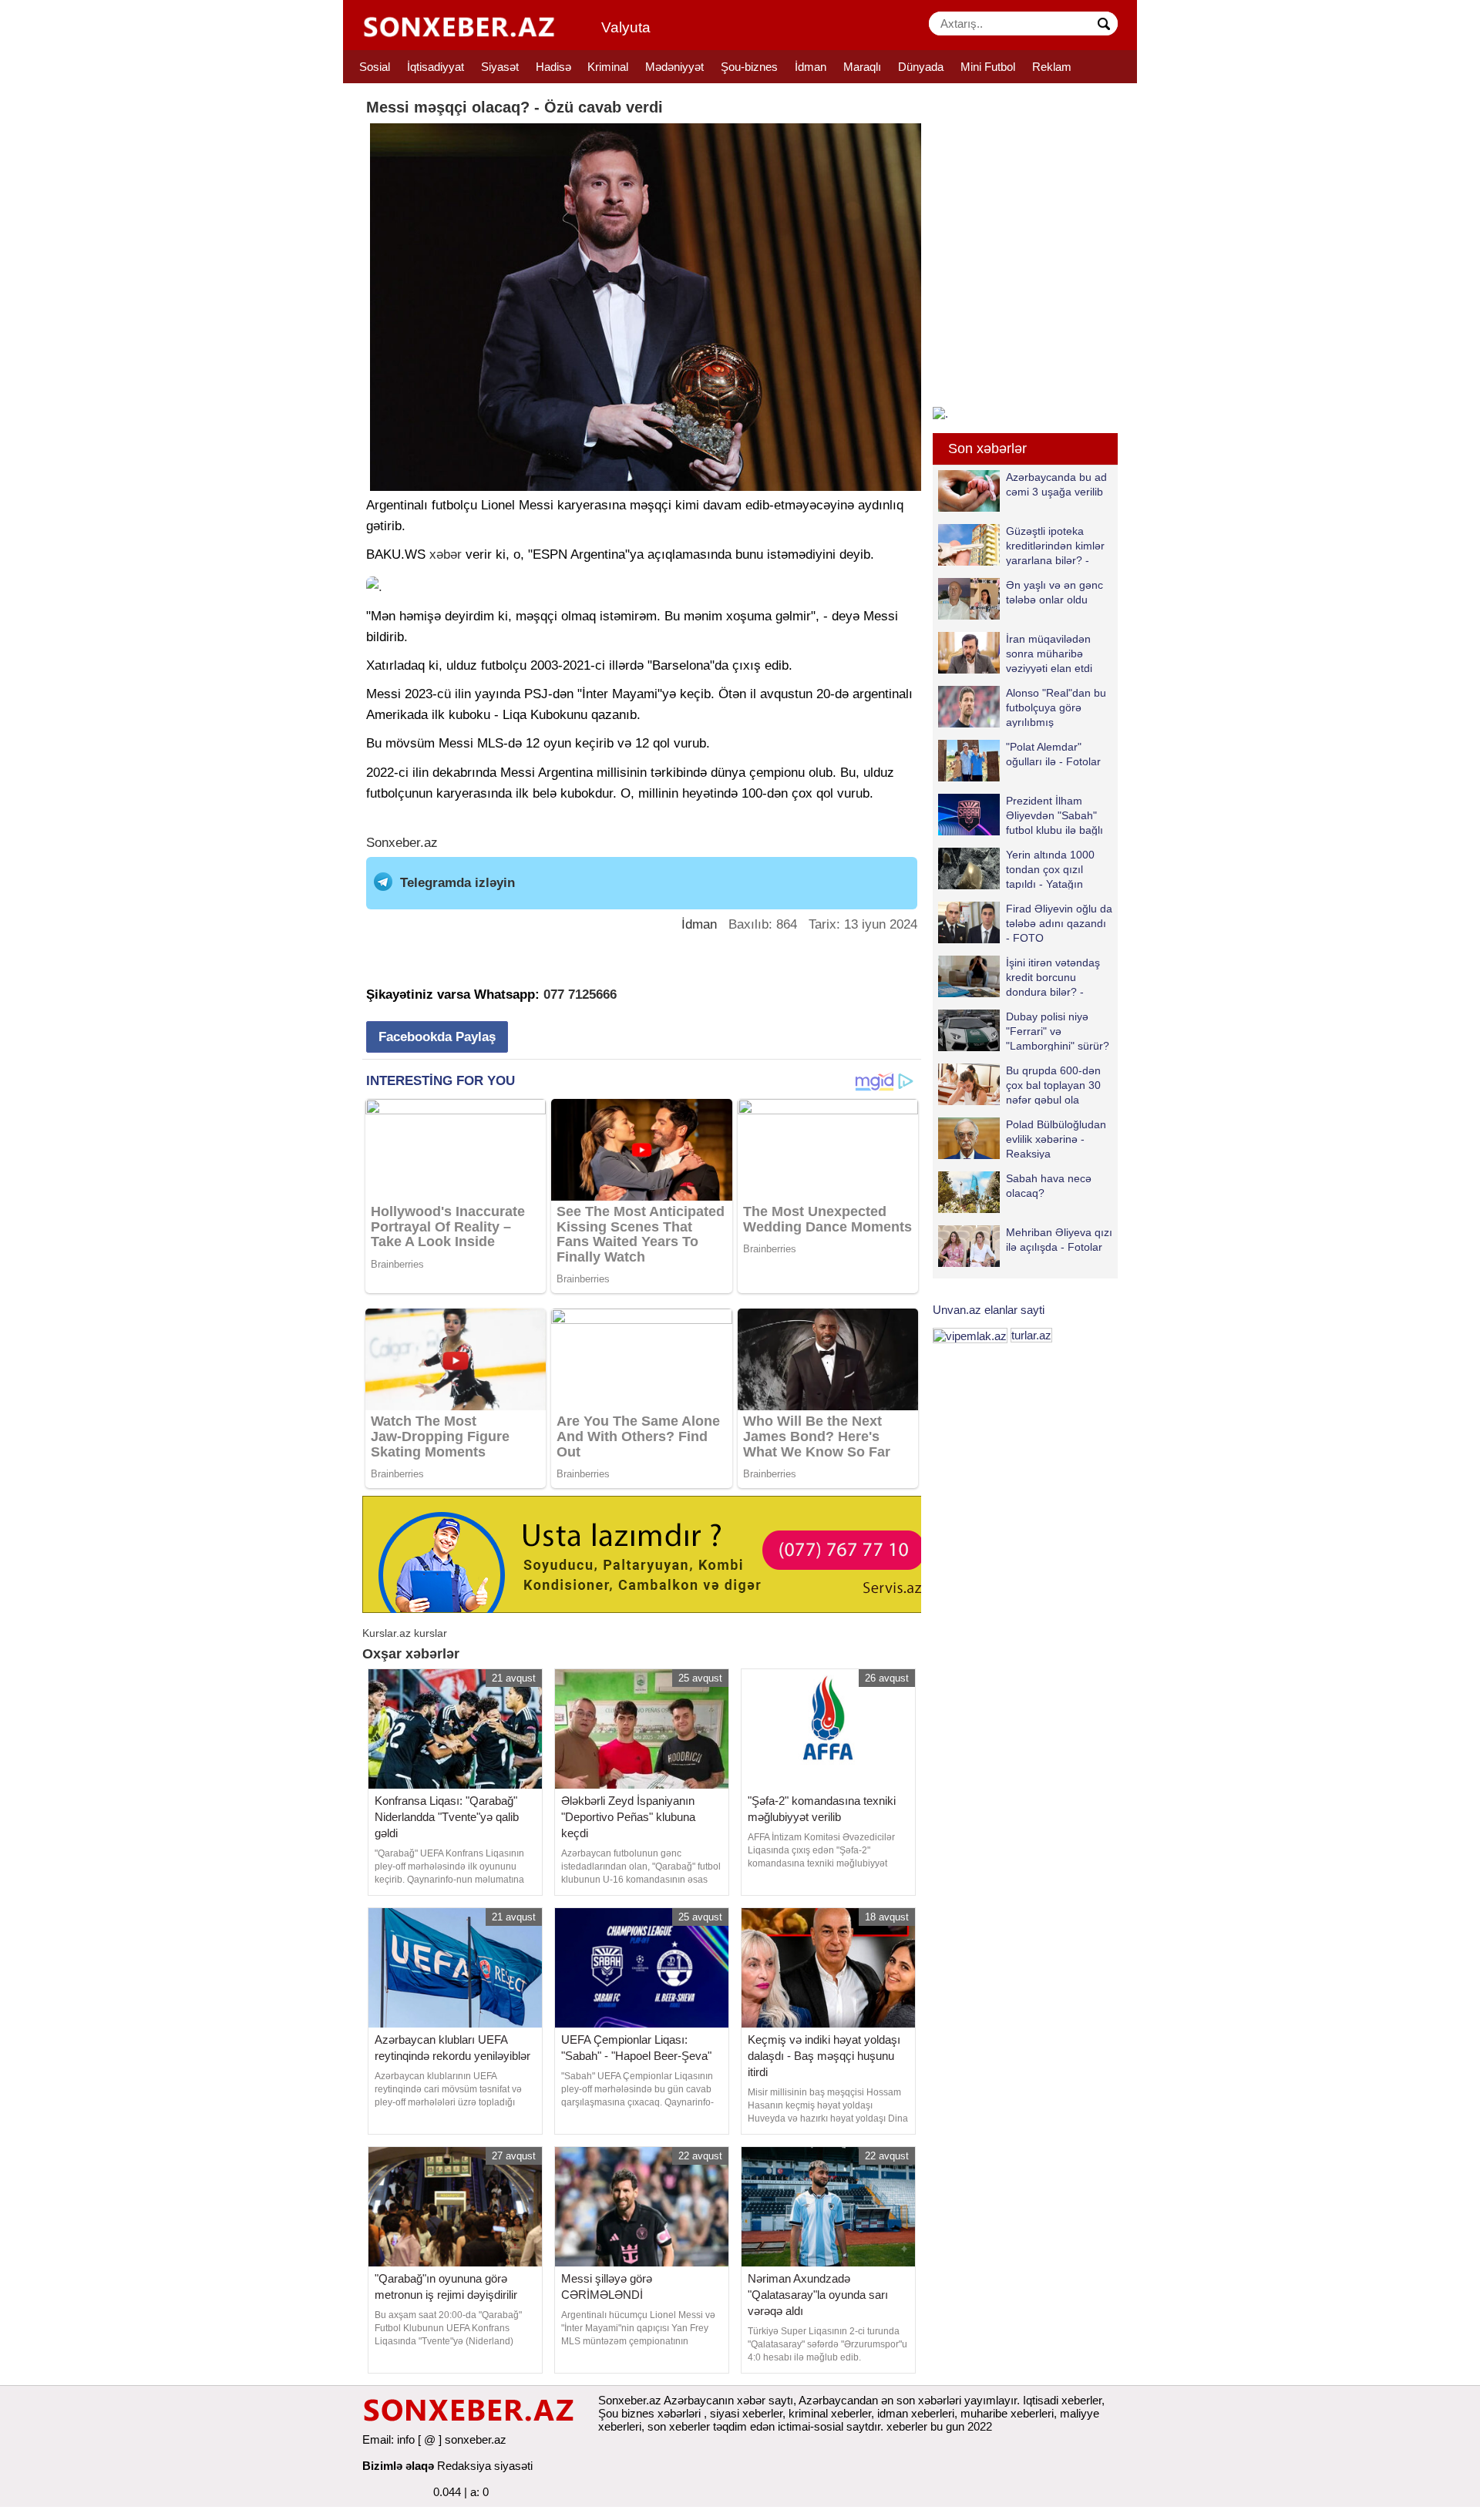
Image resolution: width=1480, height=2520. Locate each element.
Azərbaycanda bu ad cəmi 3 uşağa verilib (1056, 484)
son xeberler (679, 2426)
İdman (811, 67)
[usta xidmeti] (650, 1553)
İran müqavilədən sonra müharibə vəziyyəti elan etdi (1049, 653)
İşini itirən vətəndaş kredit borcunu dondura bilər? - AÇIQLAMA (1053, 977)
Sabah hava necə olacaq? (1049, 1186)
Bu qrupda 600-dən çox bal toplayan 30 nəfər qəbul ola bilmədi (1053, 1085)
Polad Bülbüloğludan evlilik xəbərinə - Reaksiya (1056, 1139)
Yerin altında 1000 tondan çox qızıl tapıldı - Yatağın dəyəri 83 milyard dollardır (1016, 869)
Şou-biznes (749, 67)
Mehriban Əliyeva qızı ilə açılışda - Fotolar (1059, 1240)
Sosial (375, 67)
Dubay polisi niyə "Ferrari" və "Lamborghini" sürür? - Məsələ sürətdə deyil (1024, 1031)
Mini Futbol (988, 67)
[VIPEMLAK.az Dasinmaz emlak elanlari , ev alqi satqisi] (970, 1335)
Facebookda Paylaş (437, 1037)
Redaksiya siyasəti (485, 2466)
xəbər (446, 554)
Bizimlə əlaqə (398, 2466)
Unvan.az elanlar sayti (989, 1310)
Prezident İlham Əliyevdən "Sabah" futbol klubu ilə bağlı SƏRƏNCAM (1054, 815)
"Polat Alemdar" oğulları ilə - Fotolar (1053, 754)
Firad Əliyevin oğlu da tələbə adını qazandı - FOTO (1059, 923)
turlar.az (1031, 1335)
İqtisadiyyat (436, 67)
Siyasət (500, 67)
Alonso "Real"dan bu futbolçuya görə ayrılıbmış (1056, 707)
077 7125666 (580, 995)
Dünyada (921, 67)
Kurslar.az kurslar (405, 1633)
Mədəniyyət (674, 67)
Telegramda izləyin (457, 883)
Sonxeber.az (402, 843)
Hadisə (553, 67)
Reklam (1052, 67)
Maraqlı (862, 67)
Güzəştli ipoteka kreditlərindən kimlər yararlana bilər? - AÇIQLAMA (1055, 545)
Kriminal (608, 67)
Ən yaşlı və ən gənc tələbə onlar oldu (1054, 592)
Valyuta (626, 27)
